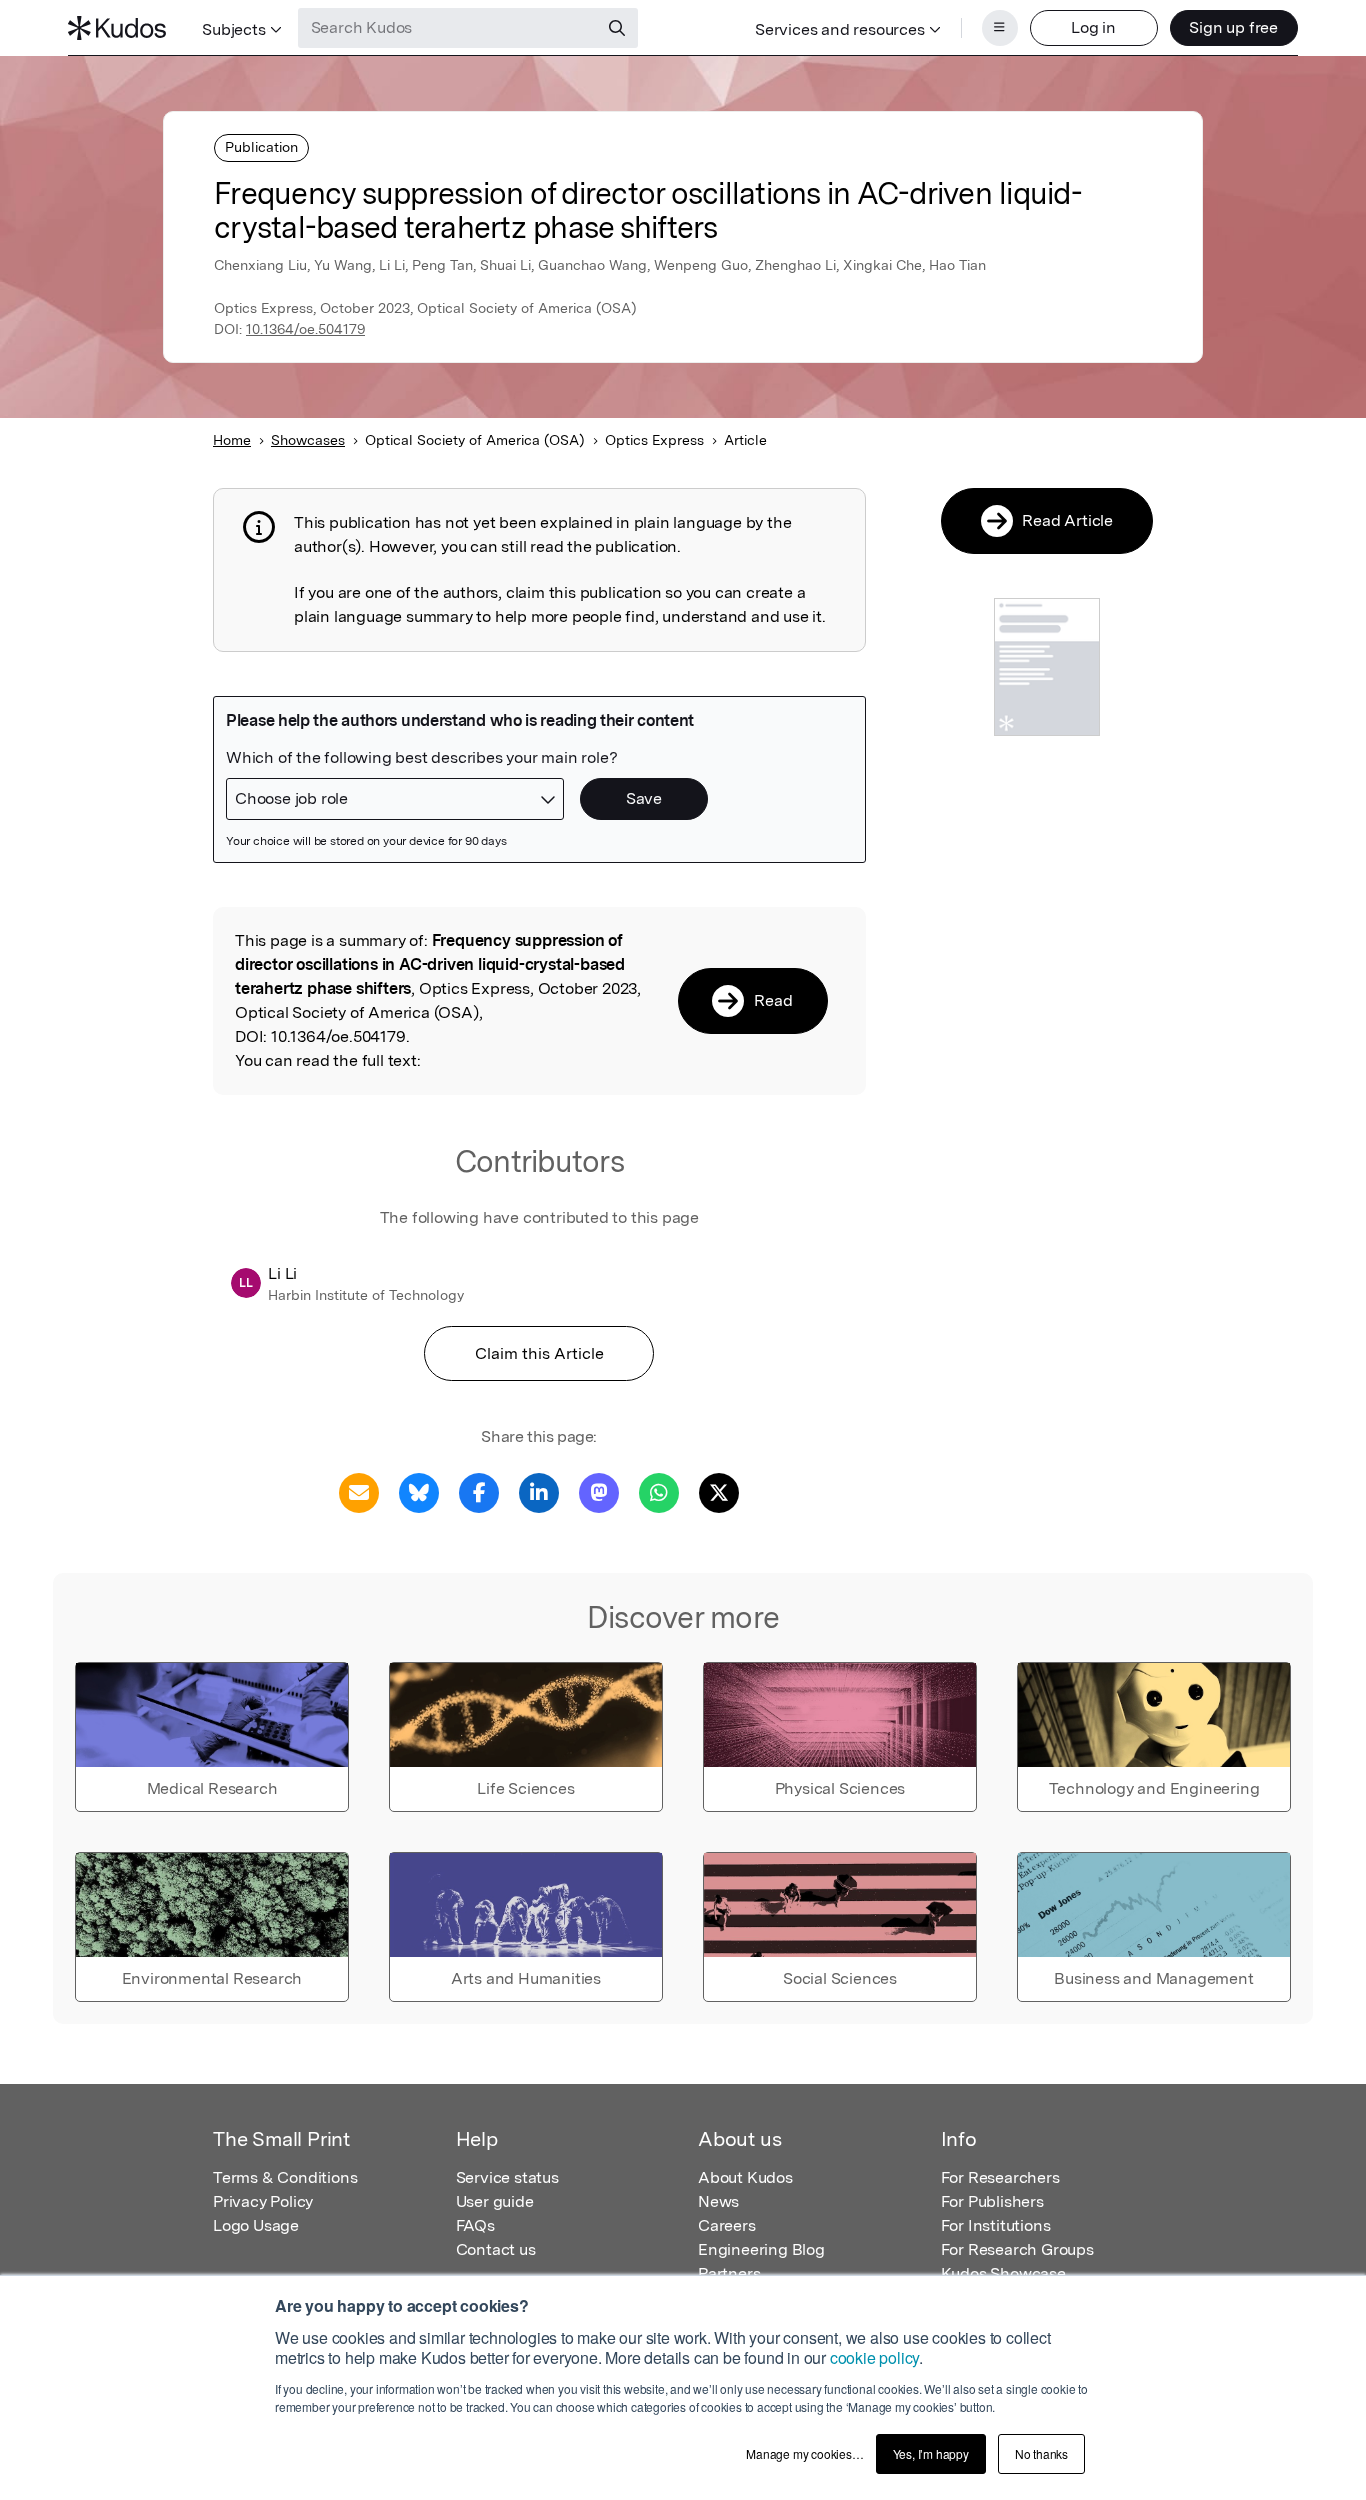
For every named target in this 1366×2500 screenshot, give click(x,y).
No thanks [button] (1041, 2453)
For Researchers (1000, 2177)
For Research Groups (1017, 2249)
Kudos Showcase (1003, 2273)
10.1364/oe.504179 (305, 329)
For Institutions (996, 2225)
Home (232, 440)
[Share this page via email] (359, 1491)
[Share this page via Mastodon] (599, 1491)
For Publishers (992, 2201)
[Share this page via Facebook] (479, 1491)
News (718, 2201)
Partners (729, 2273)
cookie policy (874, 2357)
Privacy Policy (263, 2201)
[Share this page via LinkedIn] (539, 1491)
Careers (727, 2225)
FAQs (475, 2225)
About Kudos (745, 2177)
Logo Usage (256, 2225)
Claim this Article (539, 1353)
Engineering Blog (761, 2249)
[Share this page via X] (719, 1491)
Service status (507, 2177)
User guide (495, 2201)
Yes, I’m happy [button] (931, 2453)
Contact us (496, 2249)
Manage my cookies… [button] (804, 2453)
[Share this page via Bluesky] (419, 1491)
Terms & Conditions (285, 2177)
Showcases (308, 440)
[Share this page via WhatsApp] (659, 1491)
